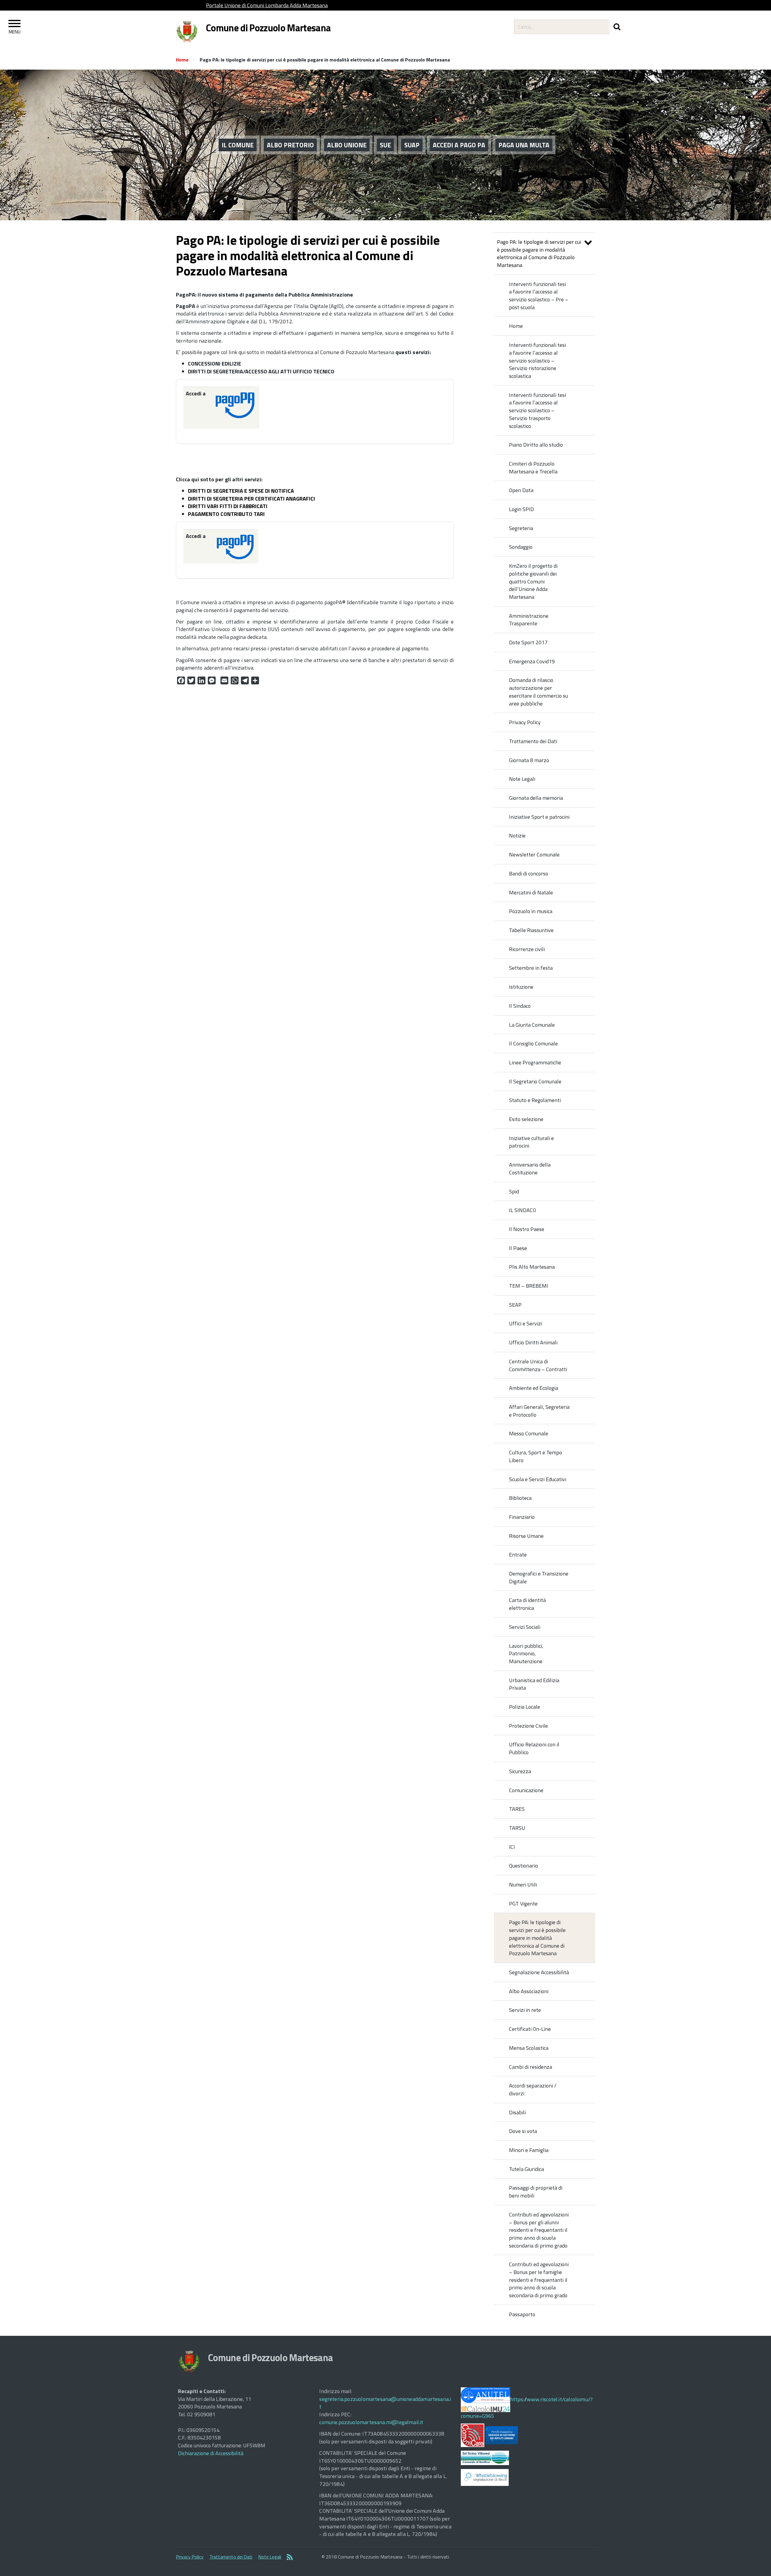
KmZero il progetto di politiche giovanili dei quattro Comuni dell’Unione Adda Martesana (533, 581)
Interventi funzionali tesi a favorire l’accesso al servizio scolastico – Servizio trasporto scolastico (537, 410)
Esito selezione (526, 1119)
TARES (517, 1809)
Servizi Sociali (525, 1627)
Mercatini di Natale (531, 892)
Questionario (523, 1866)
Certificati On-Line (530, 2029)
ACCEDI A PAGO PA (459, 145)
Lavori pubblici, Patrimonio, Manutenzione (526, 1654)
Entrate (518, 1555)
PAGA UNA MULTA (524, 145)
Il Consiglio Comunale (533, 1043)
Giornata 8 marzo (529, 760)
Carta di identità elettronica (527, 1604)
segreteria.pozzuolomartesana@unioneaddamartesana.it (385, 2403)
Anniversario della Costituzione (530, 1169)
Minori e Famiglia (529, 2150)
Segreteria (521, 528)
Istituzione (521, 987)
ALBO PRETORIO (290, 145)
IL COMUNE (238, 145)
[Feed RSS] (290, 2558)
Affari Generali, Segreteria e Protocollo (539, 1411)
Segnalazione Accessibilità (539, 1972)
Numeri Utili (523, 1885)
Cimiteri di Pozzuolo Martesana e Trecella (533, 468)
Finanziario (522, 1517)
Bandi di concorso (529, 873)
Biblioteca (520, 1498)
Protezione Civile (528, 1726)
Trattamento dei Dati (533, 741)
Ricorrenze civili (527, 949)
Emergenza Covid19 (532, 661)
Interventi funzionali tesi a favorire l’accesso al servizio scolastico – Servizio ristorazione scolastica (537, 360)
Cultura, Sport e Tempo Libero (535, 1456)
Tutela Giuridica (526, 2169)
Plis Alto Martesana (532, 1267)
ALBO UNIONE (347, 145)
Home (182, 60)
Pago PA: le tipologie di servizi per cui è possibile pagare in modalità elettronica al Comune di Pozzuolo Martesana (539, 253)
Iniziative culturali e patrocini (531, 1142)
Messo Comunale (529, 1433)
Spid (514, 1191)
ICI (512, 1847)
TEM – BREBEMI (529, 1286)
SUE (385, 145)
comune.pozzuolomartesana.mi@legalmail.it (371, 2422)
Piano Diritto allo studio (536, 445)
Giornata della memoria (536, 798)
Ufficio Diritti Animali (533, 1342)
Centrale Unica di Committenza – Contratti (538, 1365)
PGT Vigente (523, 1904)
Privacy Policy (525, 722)
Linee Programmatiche (535, 1062)
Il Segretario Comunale (535, 1081)
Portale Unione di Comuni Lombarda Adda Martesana (267, 5)
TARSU (517, 1828)
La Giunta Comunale (532, 1025)
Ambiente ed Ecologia (534, 1388)
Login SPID (521, 509)
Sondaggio (521, 547)
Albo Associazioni (529, 1991)
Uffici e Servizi (526, 1323)
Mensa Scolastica (529, 2048)
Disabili (517, 2112)
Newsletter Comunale (534, 854)
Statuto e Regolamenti (535, 1100)
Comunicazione (526, 1790)
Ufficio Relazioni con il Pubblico (534, 1748)
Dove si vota (523, 2131)
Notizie (517, 836)
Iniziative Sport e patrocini (539, 817)
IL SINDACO (523, 1210)
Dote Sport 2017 (528, 642)
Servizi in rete (525, 2010)
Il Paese (518, 1248)
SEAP (515, 1305)
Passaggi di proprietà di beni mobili (536, 2192)
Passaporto (522, 2314)
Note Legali (522, 779)
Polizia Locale (524, 1707)
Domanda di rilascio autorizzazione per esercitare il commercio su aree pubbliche (538, 692)
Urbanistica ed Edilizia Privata (534, 1684)
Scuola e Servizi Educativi (538, 1479)
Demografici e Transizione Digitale (539, 1577)
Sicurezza (520, 1771)
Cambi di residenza (531, 2067)
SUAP (412, 145)
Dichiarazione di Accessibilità (211, 2453)
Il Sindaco (520, 1006)
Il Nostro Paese (527, 1229)
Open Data (521, 490)
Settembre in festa (531, 968)
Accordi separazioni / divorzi (533, 2089)
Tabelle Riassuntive (531, 930)
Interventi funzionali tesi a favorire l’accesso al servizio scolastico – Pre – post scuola (539, 296)
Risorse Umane (526, 1536)
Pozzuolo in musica (531, 911)
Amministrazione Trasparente (529, 620)
